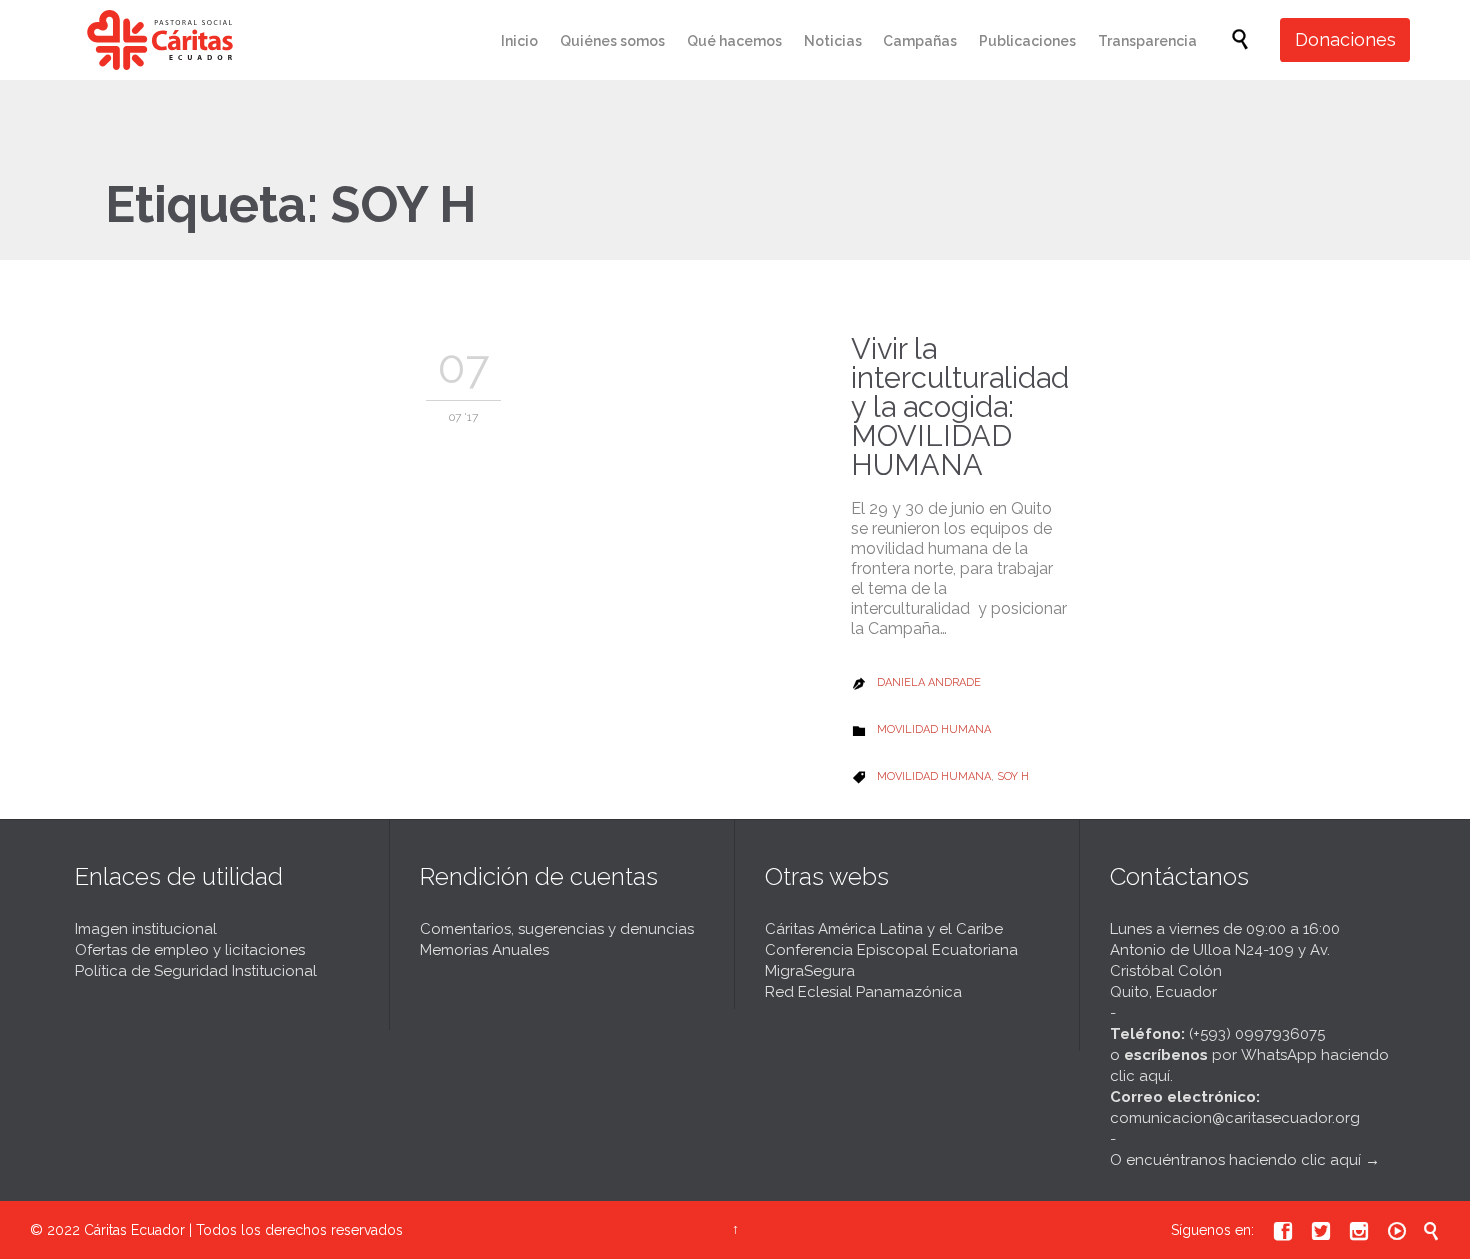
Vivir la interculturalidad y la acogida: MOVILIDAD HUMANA (960, 407)
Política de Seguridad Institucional (196, 971)
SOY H (1013, 776)
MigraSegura (810, 971)
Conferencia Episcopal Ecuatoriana (891, 950)
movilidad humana (934, 776)
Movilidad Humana (934, 729)
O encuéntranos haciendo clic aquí (1235, 1160)
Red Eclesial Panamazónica (863, 992)
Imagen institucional (146, 929)
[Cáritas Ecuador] (160, 40)
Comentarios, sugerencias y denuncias (557, 929)
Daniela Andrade (929, 682)
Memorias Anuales (484, 950)
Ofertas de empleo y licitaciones (190, 950)
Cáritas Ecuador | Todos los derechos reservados (243, 1230)
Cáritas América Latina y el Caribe (884, 929)
